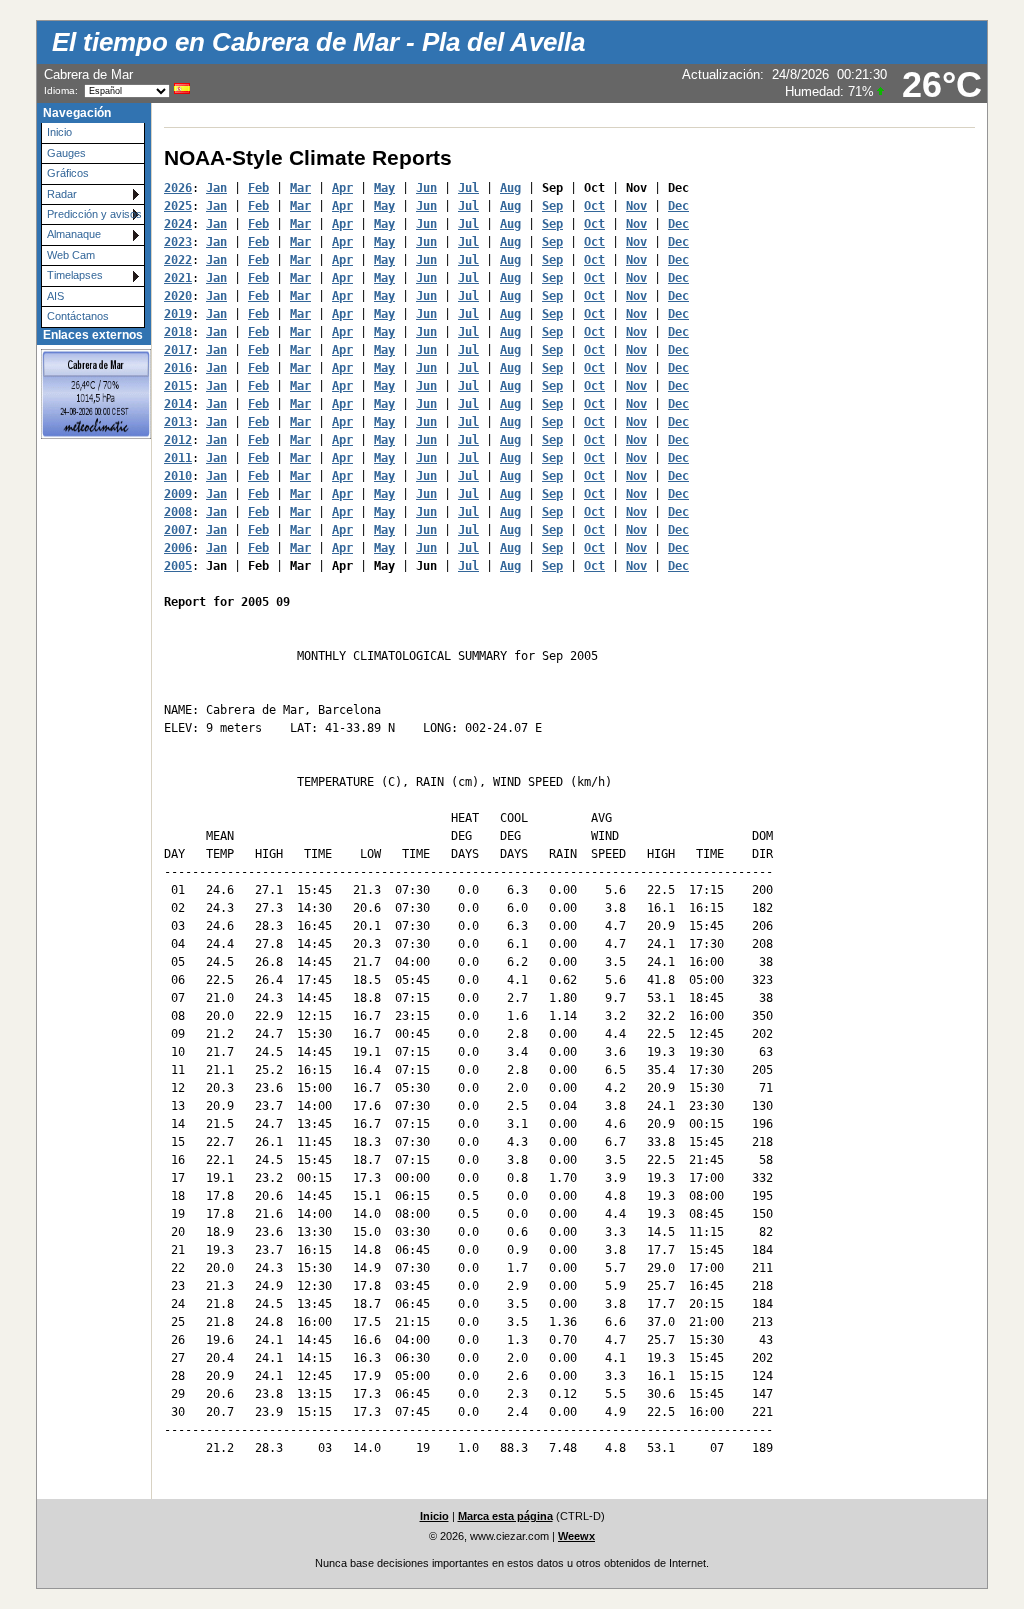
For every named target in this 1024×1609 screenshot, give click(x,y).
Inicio (59, 132)
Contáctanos (78, 316)
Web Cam (71, 255)
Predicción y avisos (94, 214)
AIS (55, 296)
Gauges (66, 153)
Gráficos (68, 173)
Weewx (576, 1536)
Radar (62, 194)
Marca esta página (505, 1516)
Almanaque (74, 234)
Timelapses (75, 275)
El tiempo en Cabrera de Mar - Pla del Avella (318, 42)
